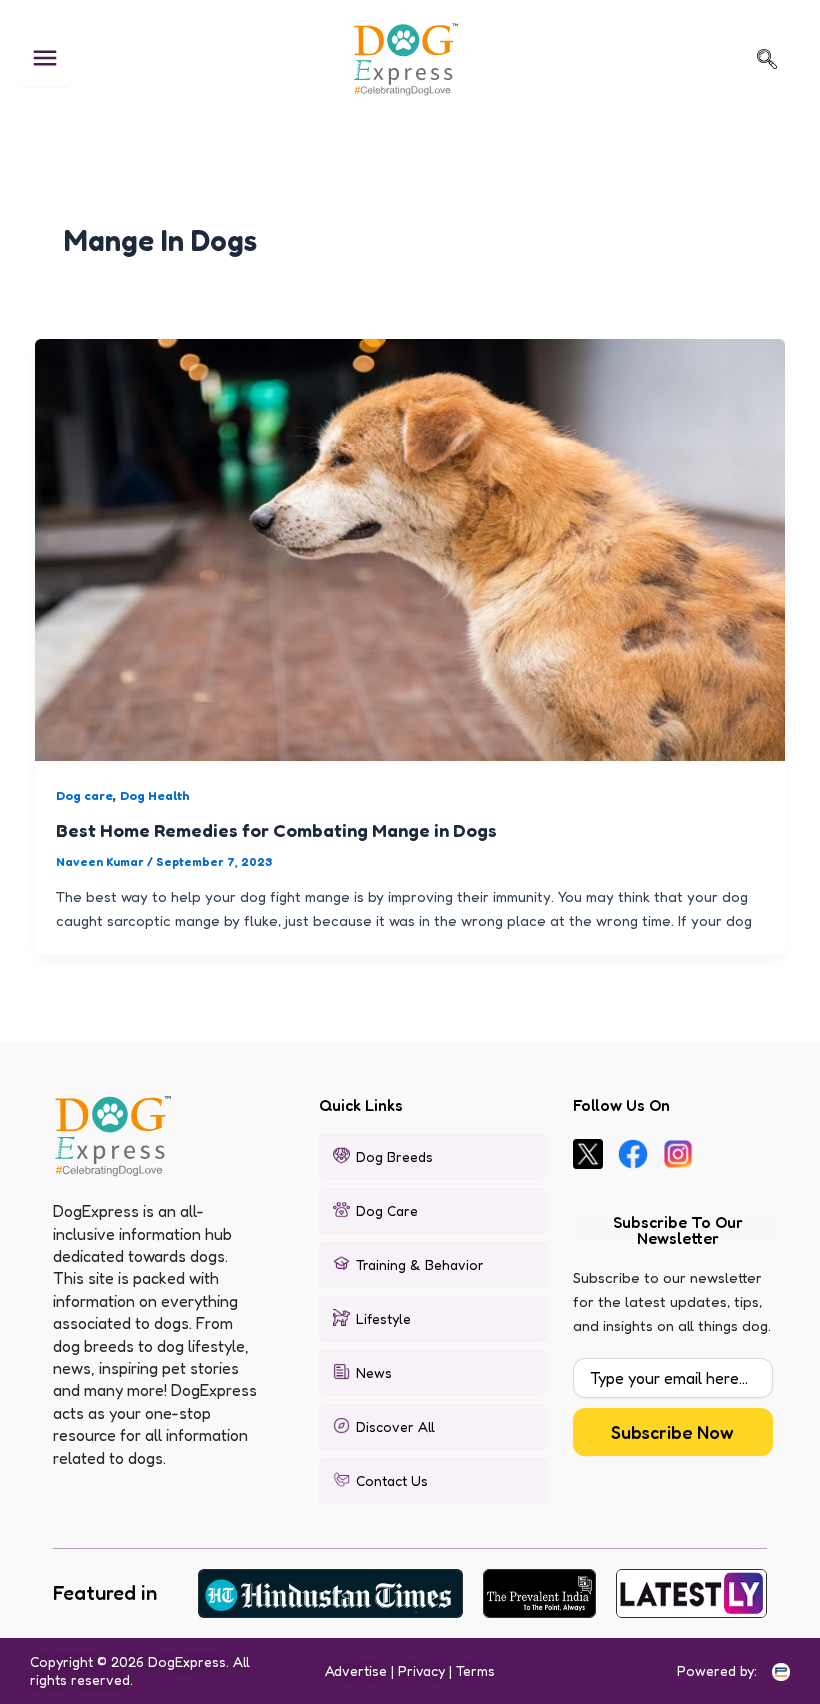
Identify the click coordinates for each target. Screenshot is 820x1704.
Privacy (421, 1670)
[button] (767, 59)
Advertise (356, 1670)
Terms (475, 1670)
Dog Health (155, 795)
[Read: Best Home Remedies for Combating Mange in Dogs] (410, 548)
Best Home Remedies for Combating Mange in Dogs (276, 830)
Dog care (84, 795)
